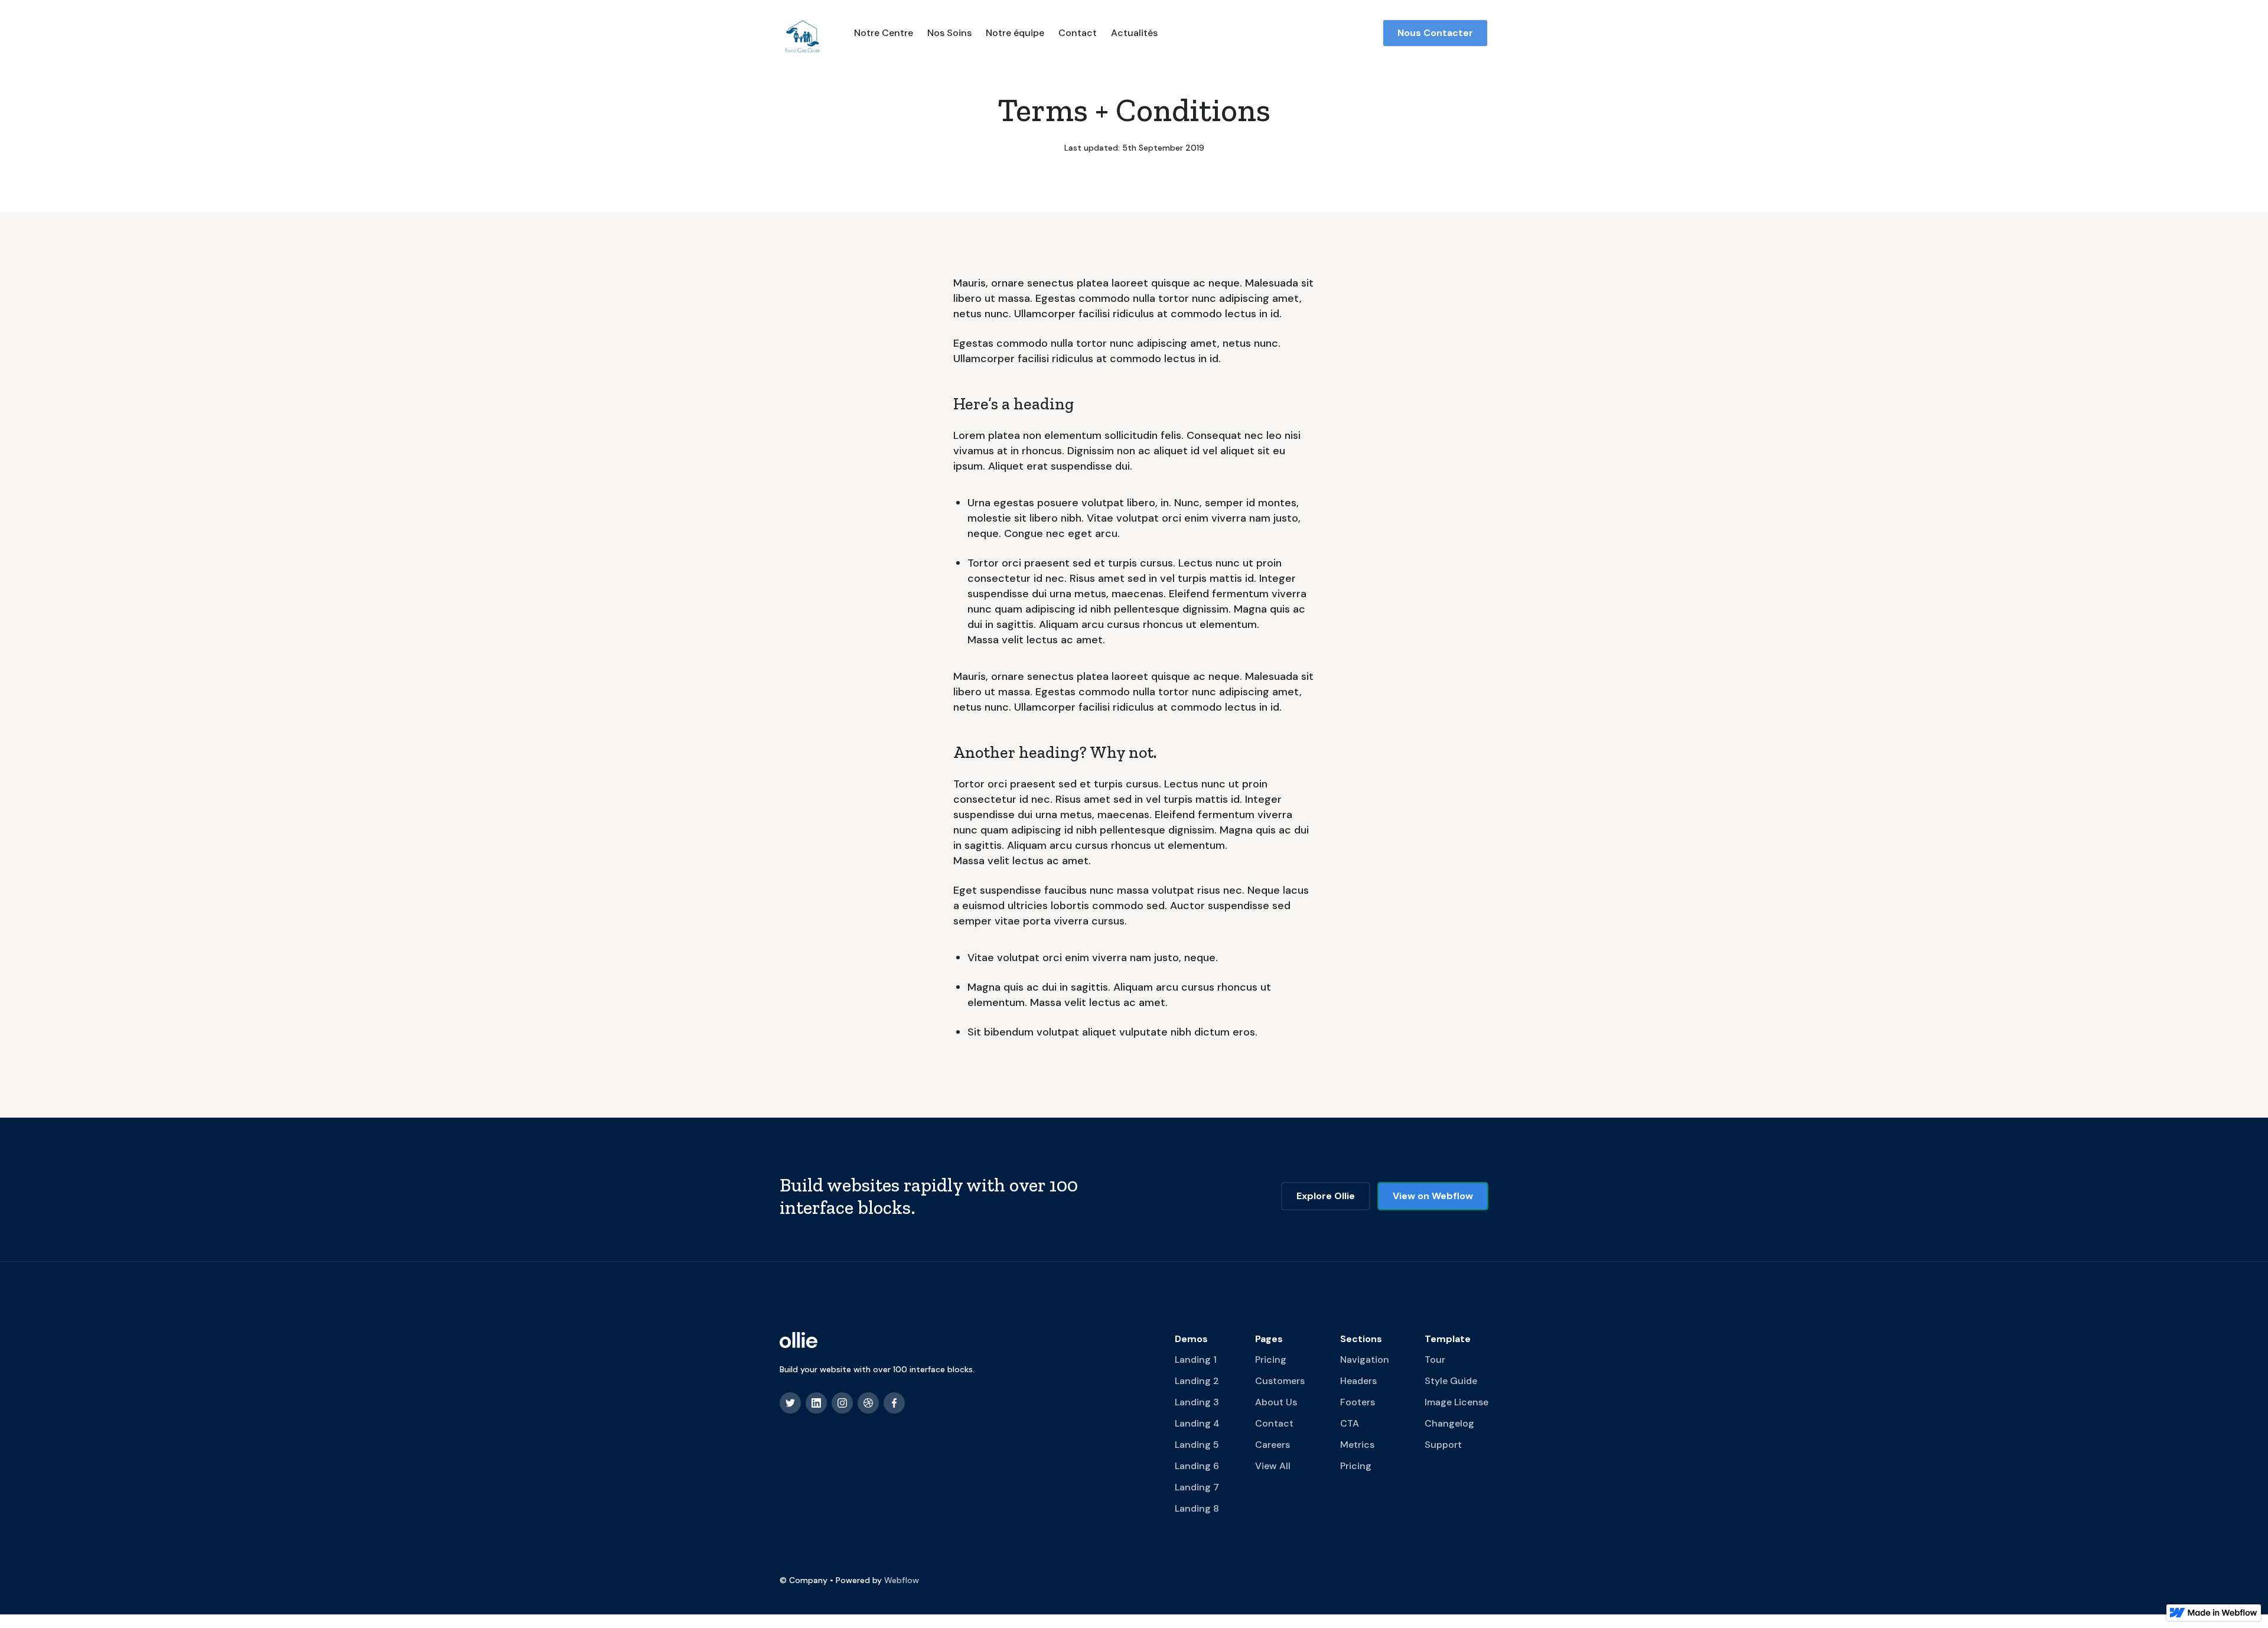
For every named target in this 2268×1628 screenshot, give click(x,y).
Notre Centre (884, 33)
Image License (1456, 1402)
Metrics (1357, 1445)
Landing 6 (1197, 1466)
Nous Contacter (1435, 33)
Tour (1435, 1360)
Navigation (1365, 1360)
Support (1443, 1445)
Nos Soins (949, 33)
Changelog (1449, 1423)
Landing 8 (1197, 1508)
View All (1273, 1466)
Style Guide (1451, 1381)
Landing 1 (1196, 1360)
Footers (1358, 1402)
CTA (1350, 1423)
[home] (803, 33)
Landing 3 (1197, 1402)
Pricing (1271, 1360)
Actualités (1134, 33)
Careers (1273, 1445)
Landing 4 (1197, 1423)
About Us (1276, 1402)
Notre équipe (1015, 33)
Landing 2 (1197, 1381)
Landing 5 (1197, 1445)
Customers (1280, 1381)
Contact (1078, 33)
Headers (1358, 1381)
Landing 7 (1197, 1487)
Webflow (902, 1580)
